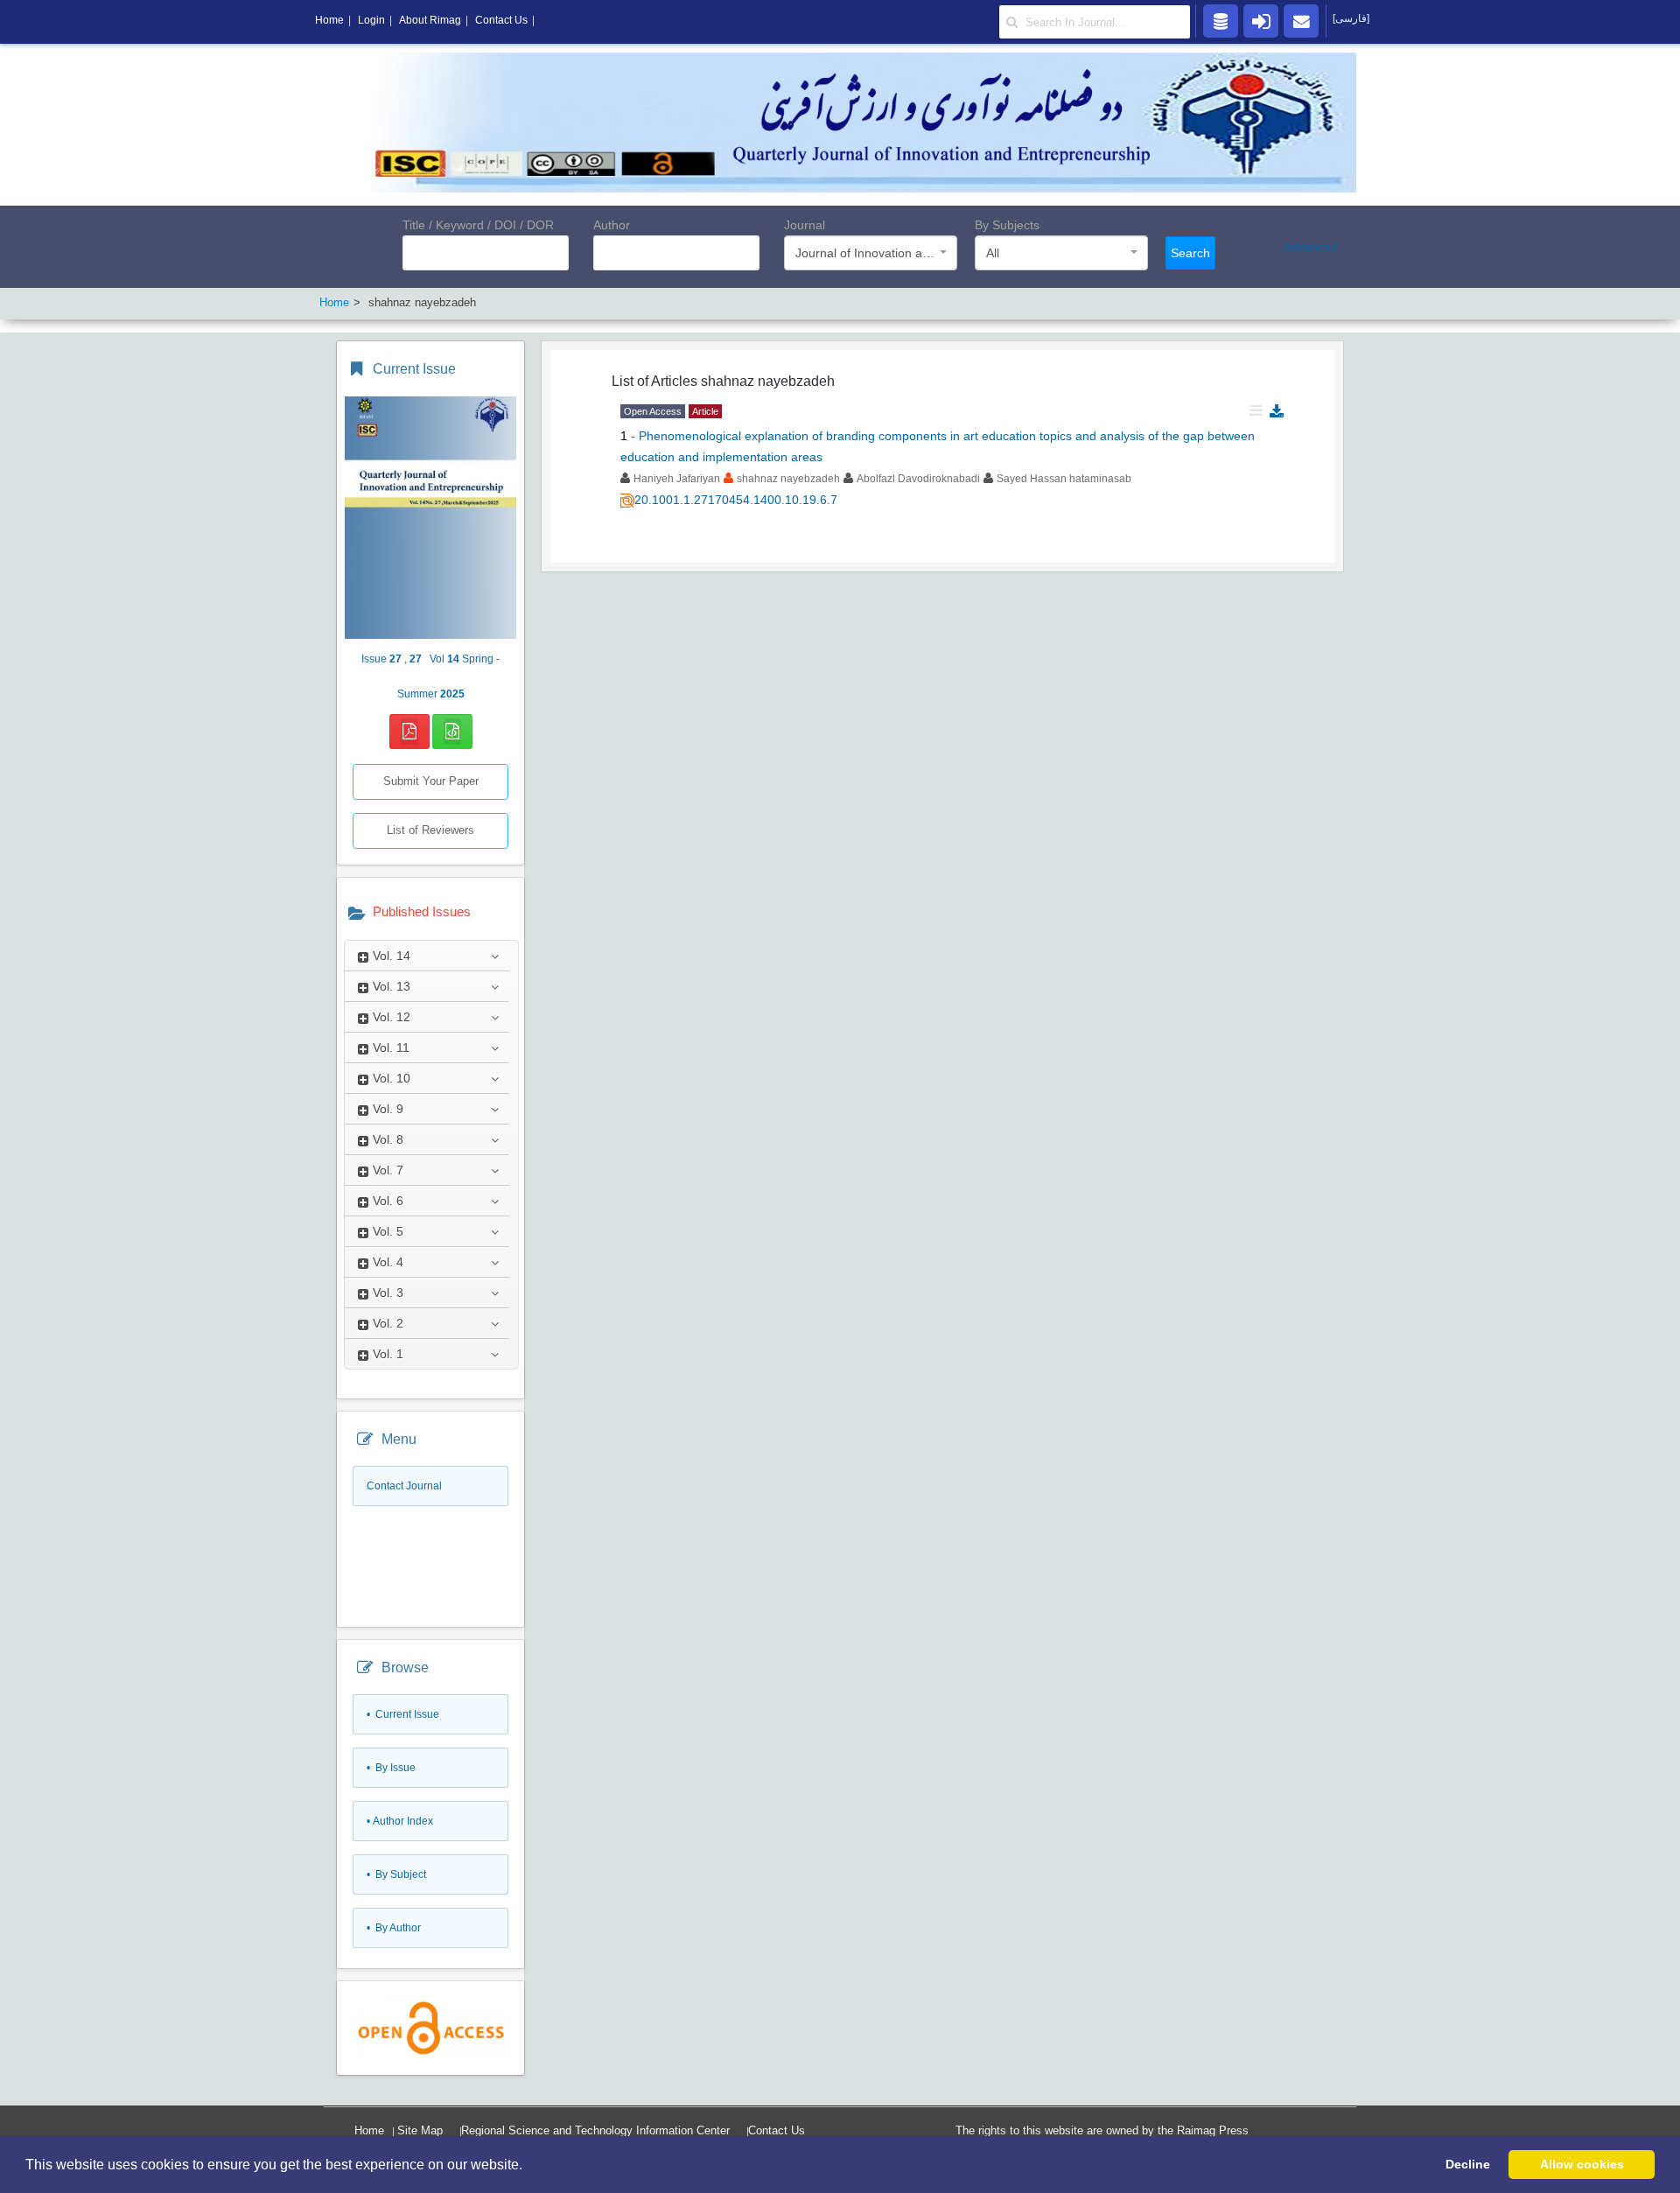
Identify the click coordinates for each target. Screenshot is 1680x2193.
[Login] (1261, 20)
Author (612, 225)
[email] (1301, 20)
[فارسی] (1351, 18)
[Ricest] (1221, 20)
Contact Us (777, 2130)
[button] (528, 2166)
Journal (805, 225)
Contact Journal (404, 1486)
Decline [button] (1468, 2164)
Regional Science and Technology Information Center (595, 2130)
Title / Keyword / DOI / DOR (478, 225)
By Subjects (1007, 225)
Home (369, 2130)
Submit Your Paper (431, 781)
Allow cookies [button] (1582, 2164)
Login (371, 20)
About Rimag (430, 20)
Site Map (420, 2130)
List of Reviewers (430, 830)
